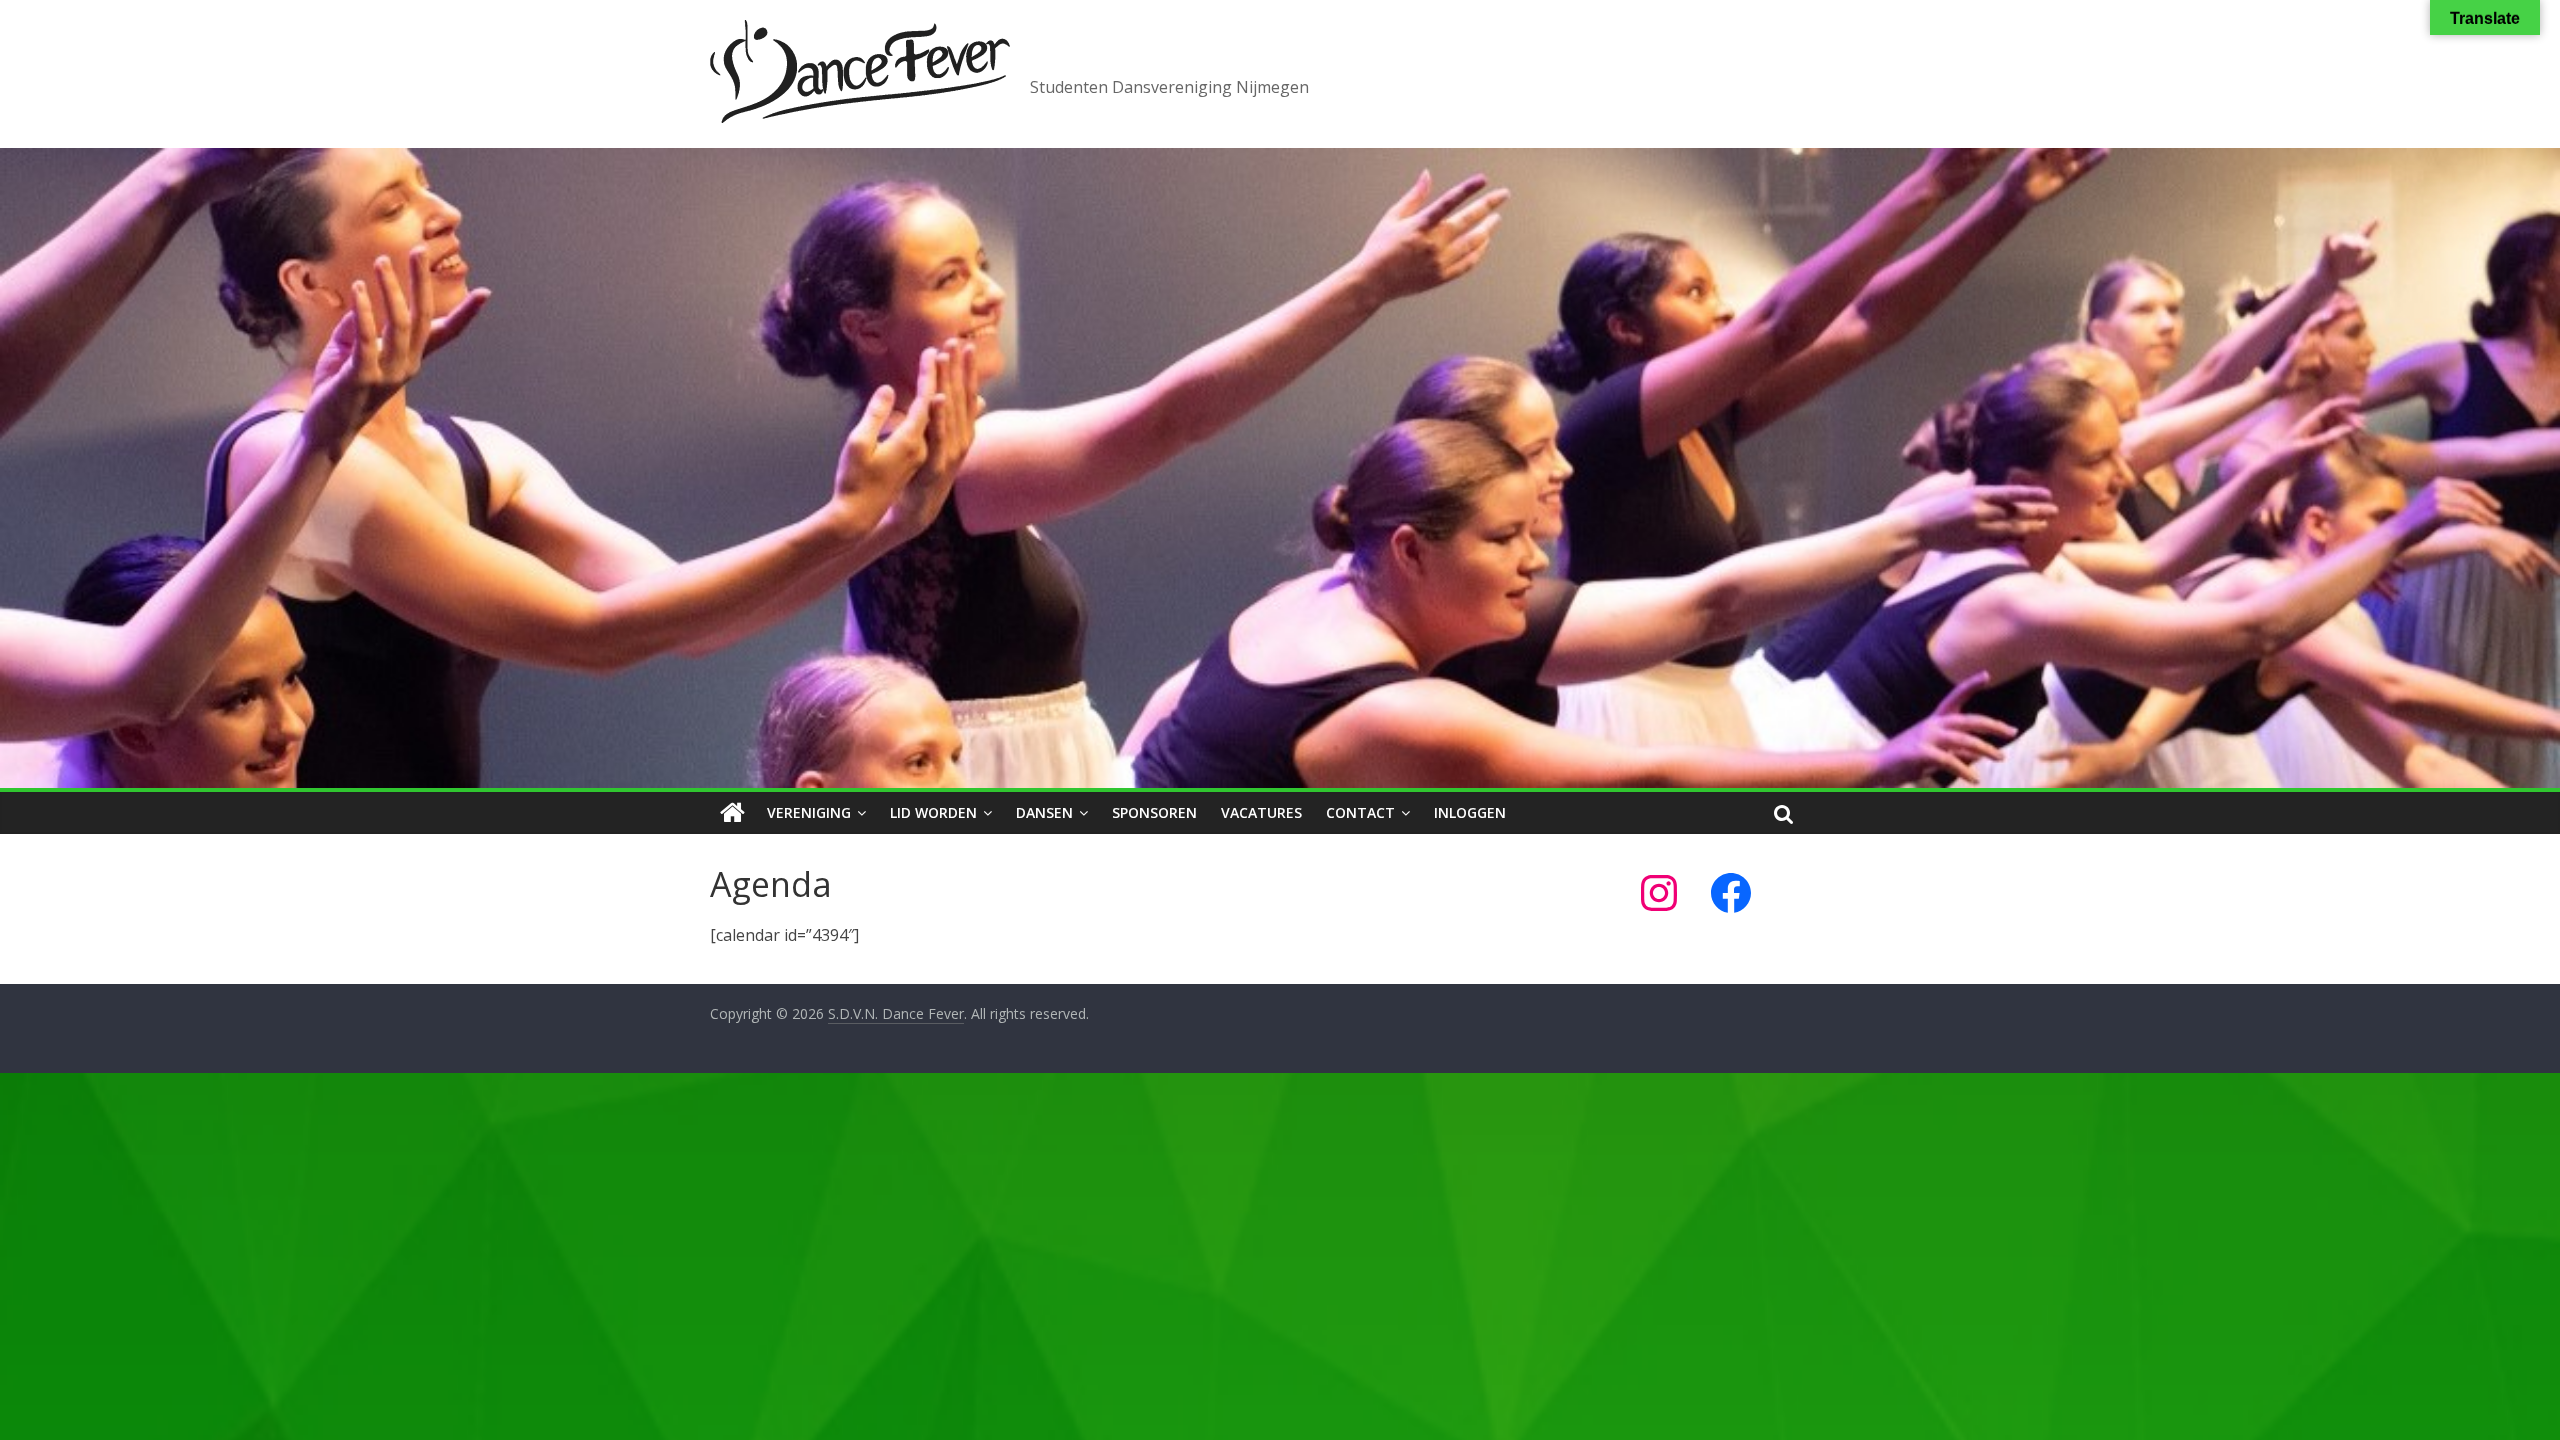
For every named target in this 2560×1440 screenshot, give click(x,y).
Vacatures (1261, 812)
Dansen (1044, 812)
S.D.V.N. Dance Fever (1250, 47)
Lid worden (933, 812)
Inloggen (1470, 812)
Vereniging (809, 812)
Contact (1360, 812)
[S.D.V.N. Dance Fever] (732, 813)
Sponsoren (1154, 812)
